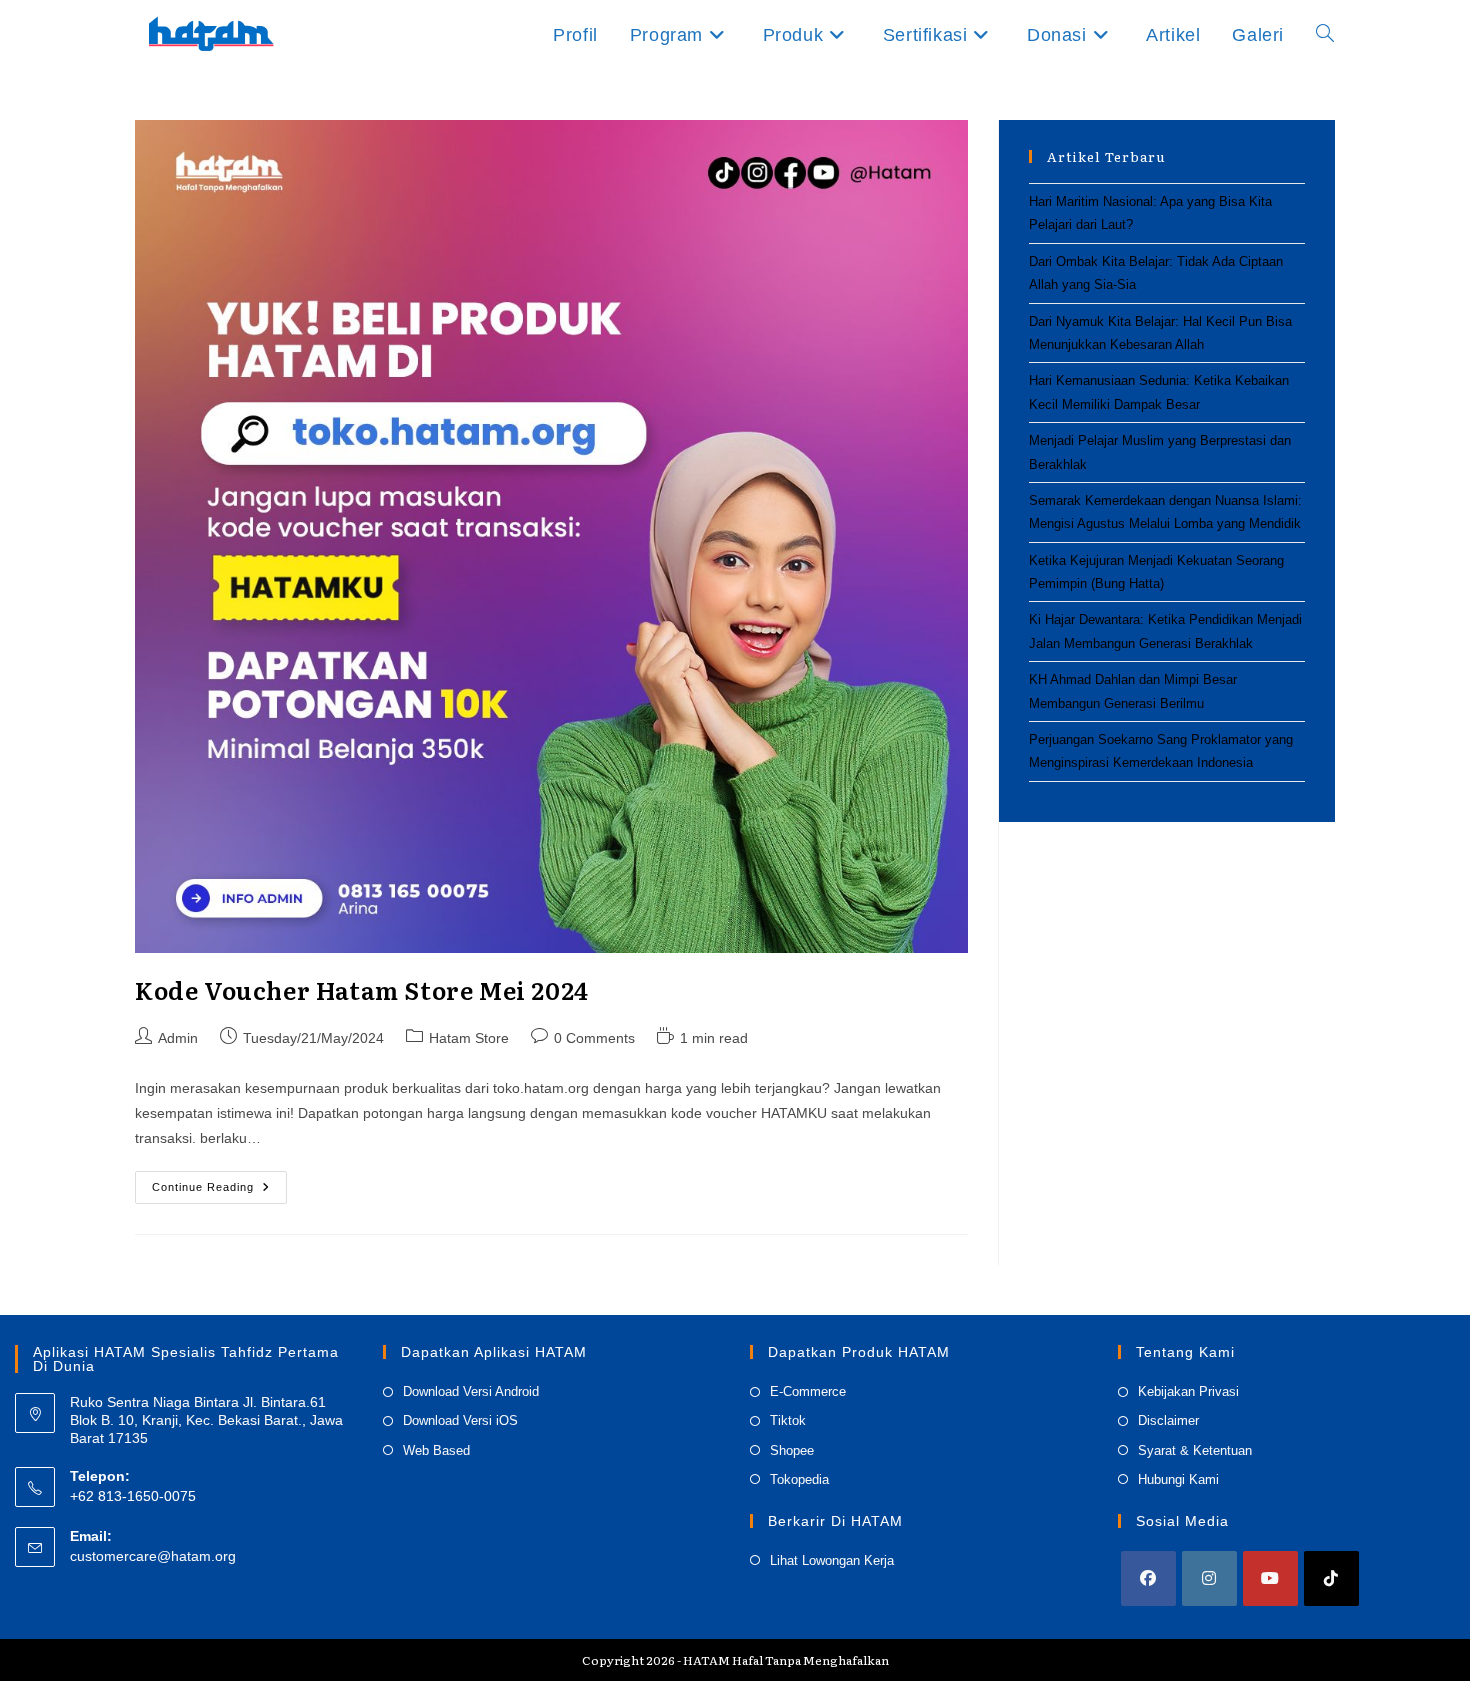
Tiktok (788, 1420)
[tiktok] (1331, 1578)
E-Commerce (808, 1391)
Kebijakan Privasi (1188, 1391)
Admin (178, 1038)
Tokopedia (799, 1479)
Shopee (792, 1450)
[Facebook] (1148, 1578)
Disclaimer (1168, 1420)
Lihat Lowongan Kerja (832, 1560)
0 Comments (594, 1038)
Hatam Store (469, 1038)
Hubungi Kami (1178, 1479)
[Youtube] (1270, 1578)
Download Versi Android (471, 1391)
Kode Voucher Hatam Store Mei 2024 (362, 989)
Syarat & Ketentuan (1195, 1450)
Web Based (436, 1450)
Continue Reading (219, 1192)
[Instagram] (1209, 1578)
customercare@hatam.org (153, 1556)
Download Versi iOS (460, 1420)
